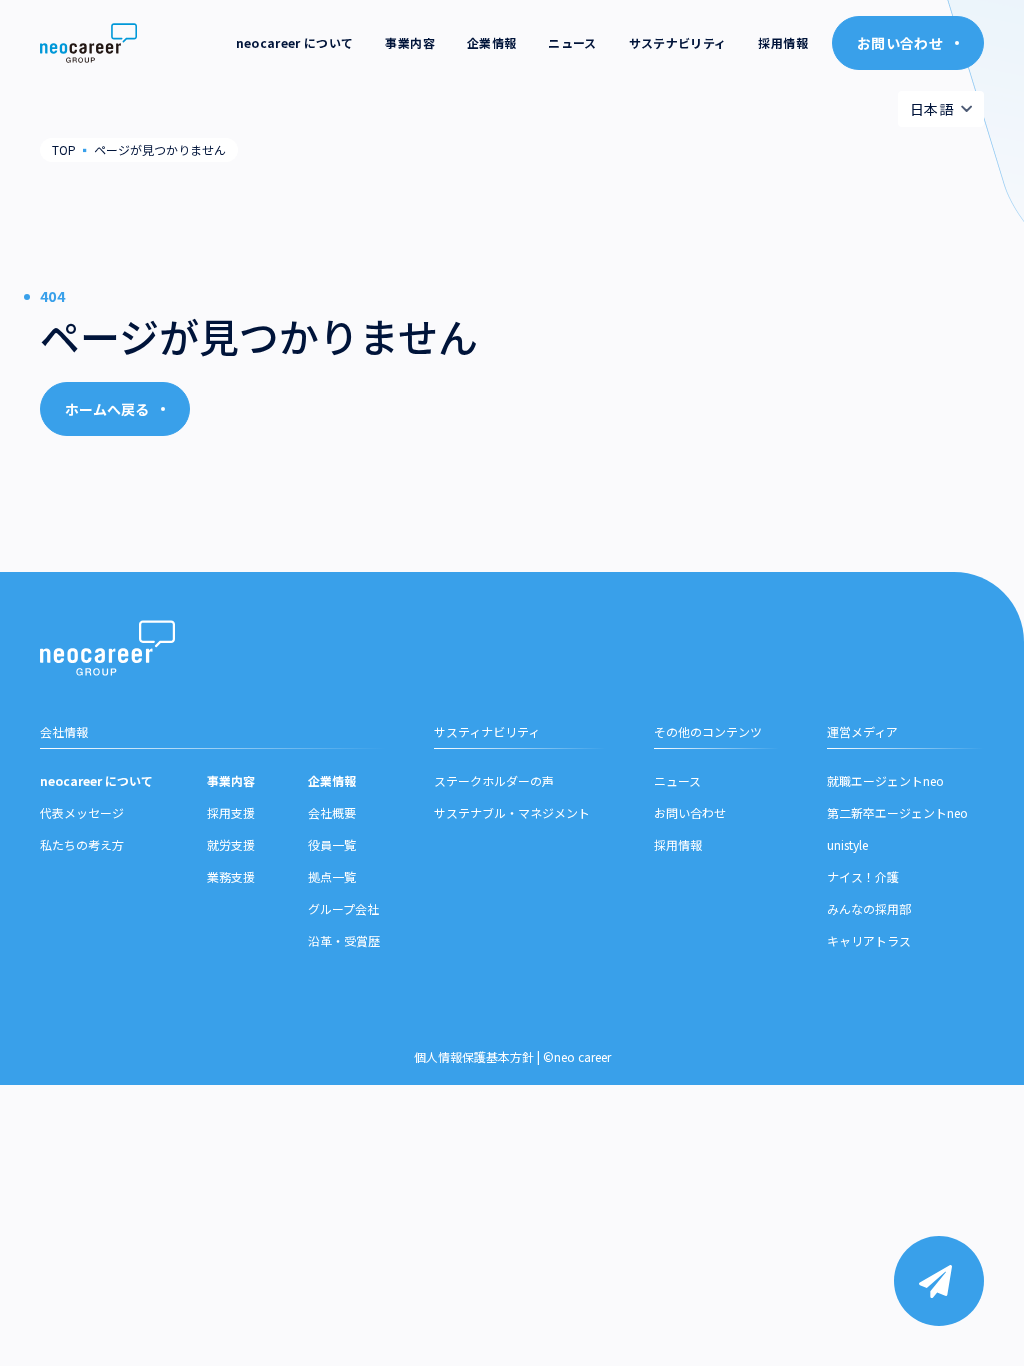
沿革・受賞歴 (344, 940)
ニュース (572, 42)
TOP (64, 149)
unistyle (847, 844)
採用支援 (231, 812)
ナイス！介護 (863, 876)
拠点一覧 (332, 876)
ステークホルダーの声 (494, 780)
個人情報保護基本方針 (474, 1056)
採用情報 (782, 42)
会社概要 (332, 812)
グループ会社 (343, 908)
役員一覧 (332, 844)
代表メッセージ (82, 812)
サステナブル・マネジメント (512, 812)
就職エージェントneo (885, 780)
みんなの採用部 (869, 908)
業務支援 (231, 876)
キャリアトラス (869, 940)
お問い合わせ (690, 812)
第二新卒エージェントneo (897, 812)
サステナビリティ (678, 42)
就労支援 (231, 844)
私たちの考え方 (82, 844)
